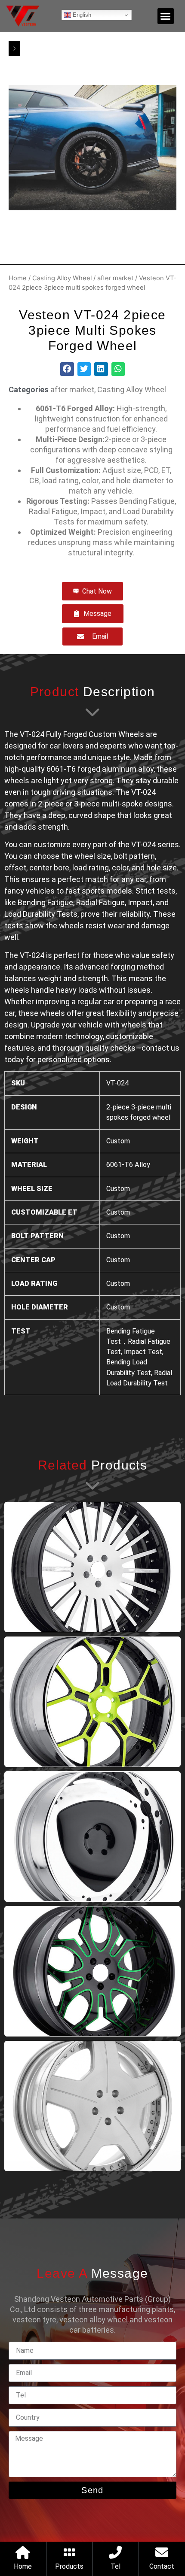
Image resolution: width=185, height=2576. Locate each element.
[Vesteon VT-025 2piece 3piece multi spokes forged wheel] (92, 1702)
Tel (116, 2566)
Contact (162, 2566)
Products (69, 2566)
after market (115, 278)
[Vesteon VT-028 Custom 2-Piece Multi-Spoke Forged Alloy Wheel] (92, 1567)
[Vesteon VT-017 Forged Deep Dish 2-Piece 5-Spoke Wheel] (92, 2106)
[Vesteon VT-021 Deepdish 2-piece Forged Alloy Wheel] (92, 1971)
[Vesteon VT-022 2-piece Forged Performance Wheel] (92, 1837)
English (81, 15)
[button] (166, 16)
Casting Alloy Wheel (62, 278)
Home (18, 278)
